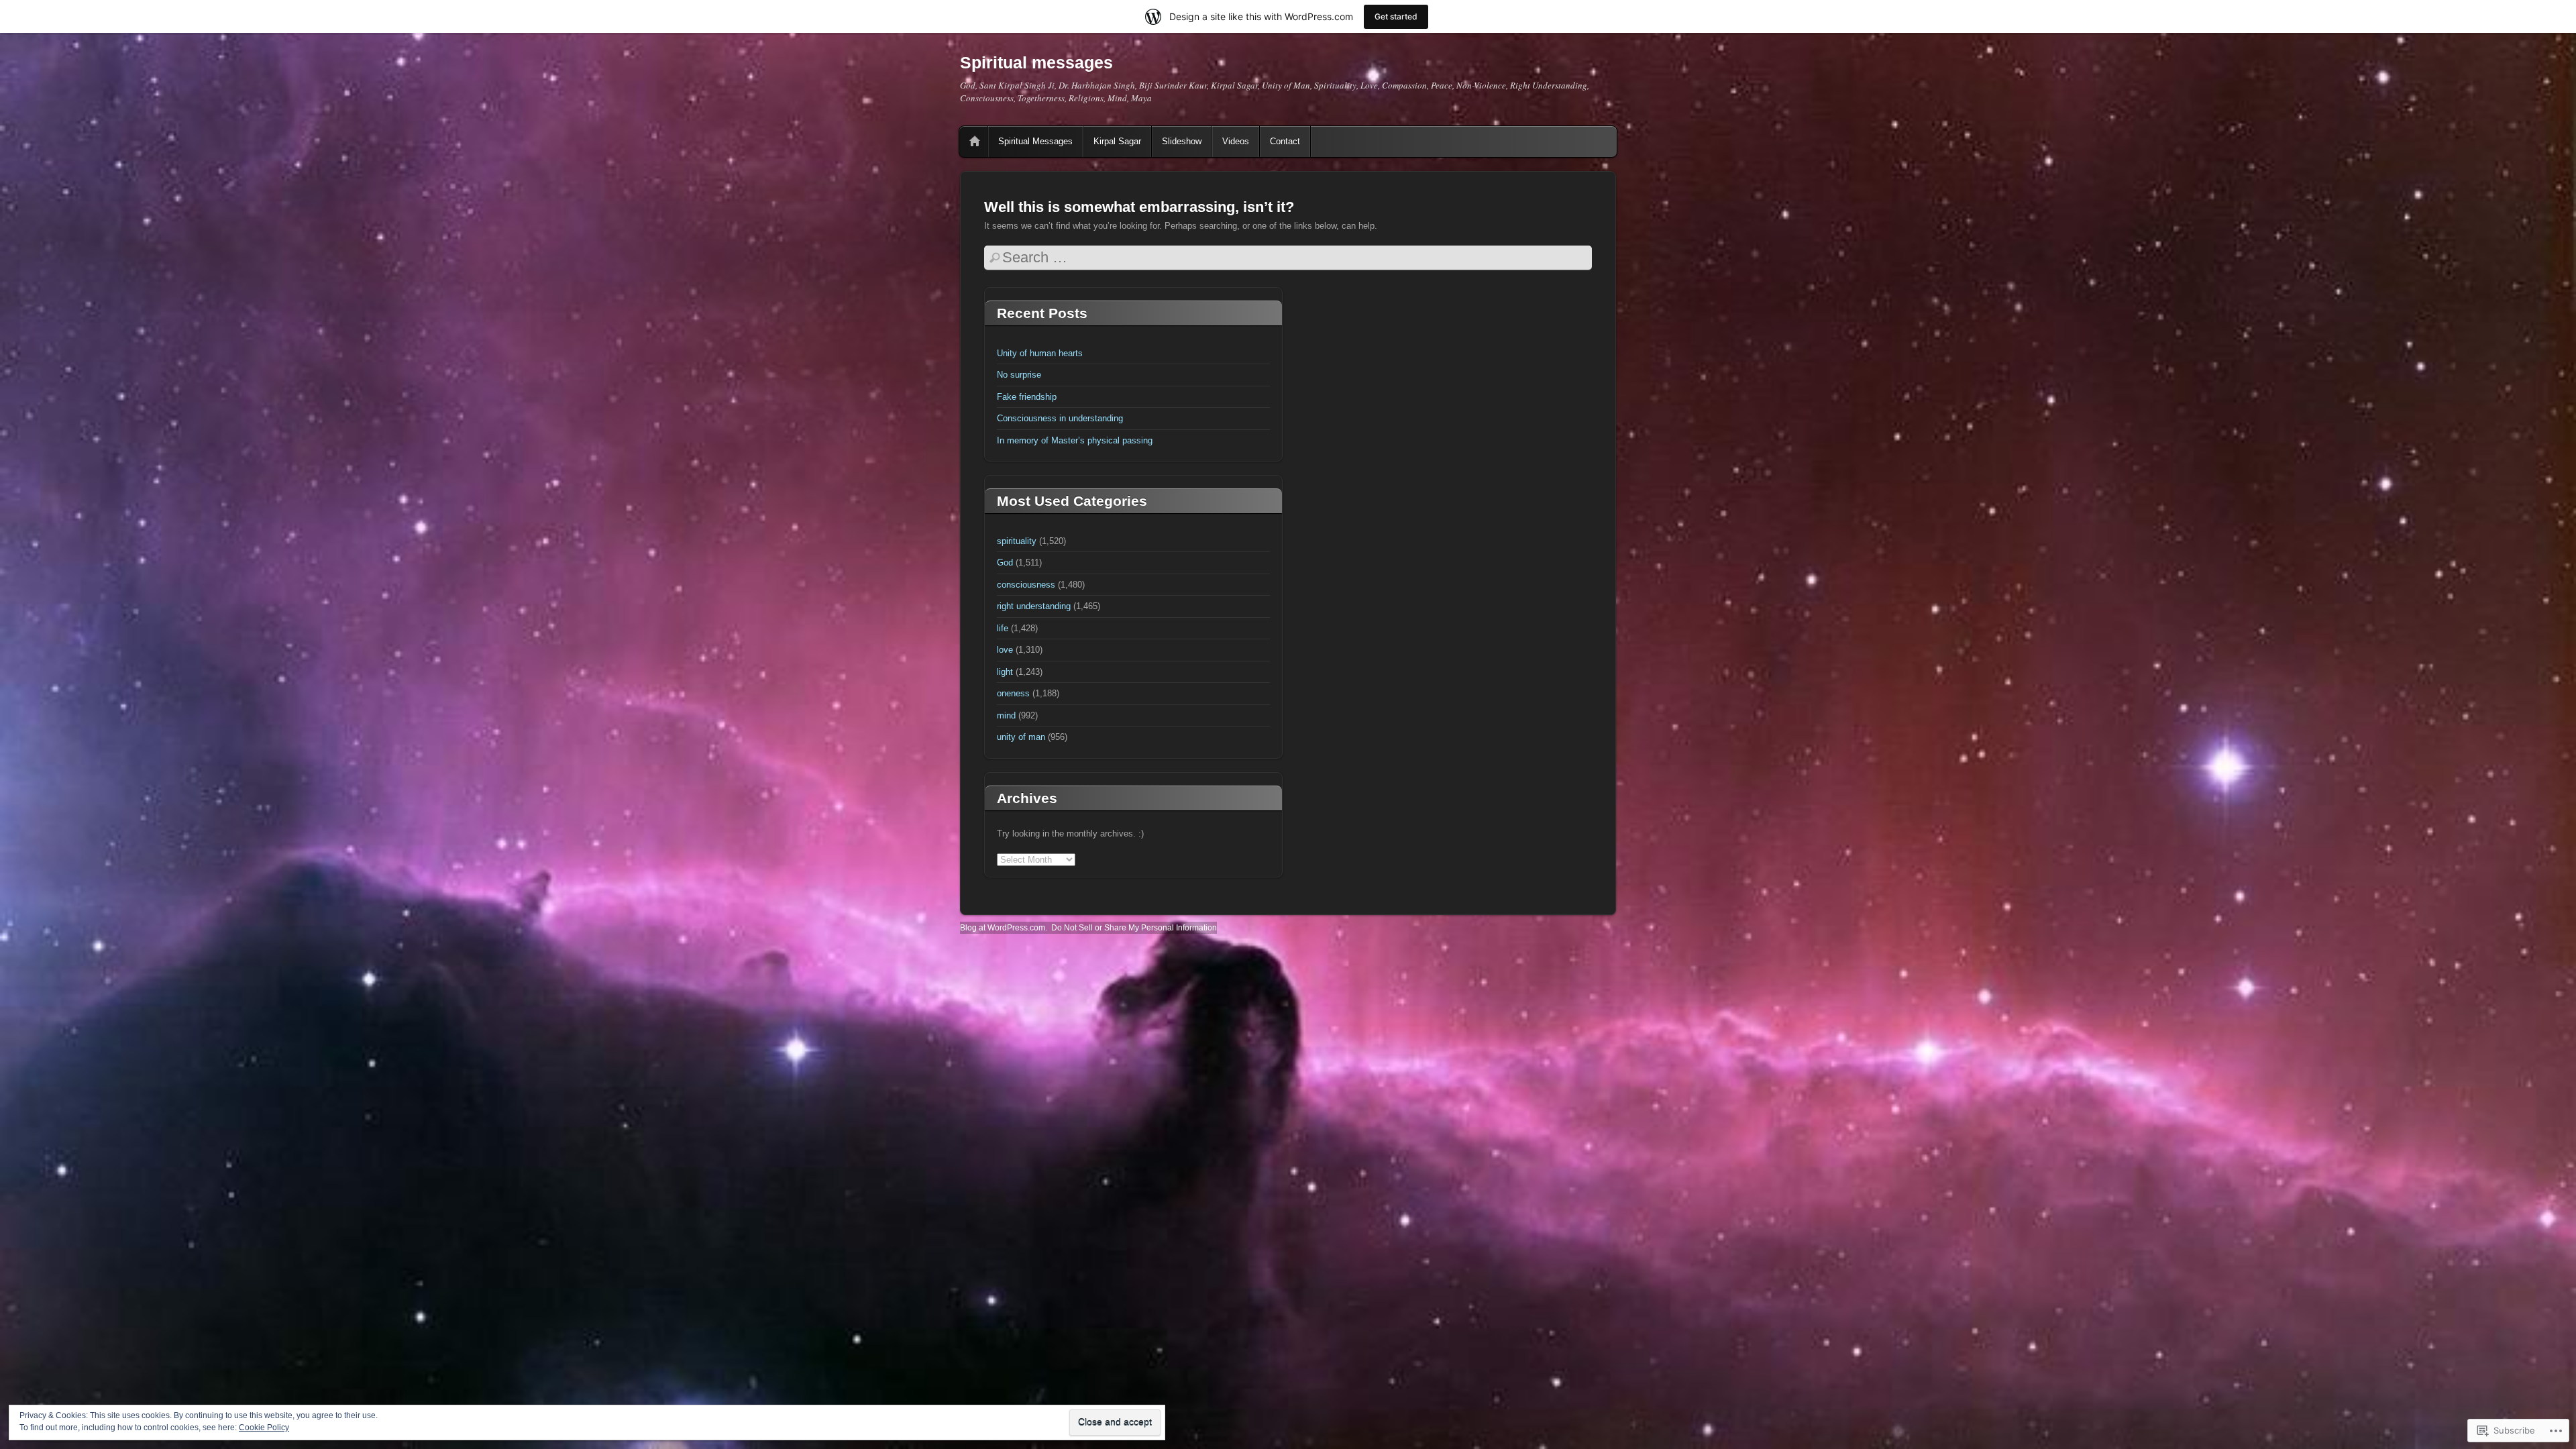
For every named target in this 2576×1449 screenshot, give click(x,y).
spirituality (1017, 541)
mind (1006, 715)
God (1005, 562)
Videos (1236, 141)
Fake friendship (1027, 397)
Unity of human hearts (1040, 353)
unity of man (1021, 737)
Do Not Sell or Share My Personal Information (1134, 928)
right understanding (1034, 606)
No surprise (1019, 375)
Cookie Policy (264, 1428)
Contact (1285, 141)
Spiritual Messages (1035, 141)
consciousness (1026, 585)
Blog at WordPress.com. (1004, 928)
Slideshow (1182, 141)
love (1005, 650)
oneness (1013, 693)
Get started (1396, 16)
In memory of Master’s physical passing (1075, 440)
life (1003, 628)
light (1005, 672)
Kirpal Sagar (1117, 141)
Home (975, 142)
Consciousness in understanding (1060, 418)
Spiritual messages (1036, 62)
